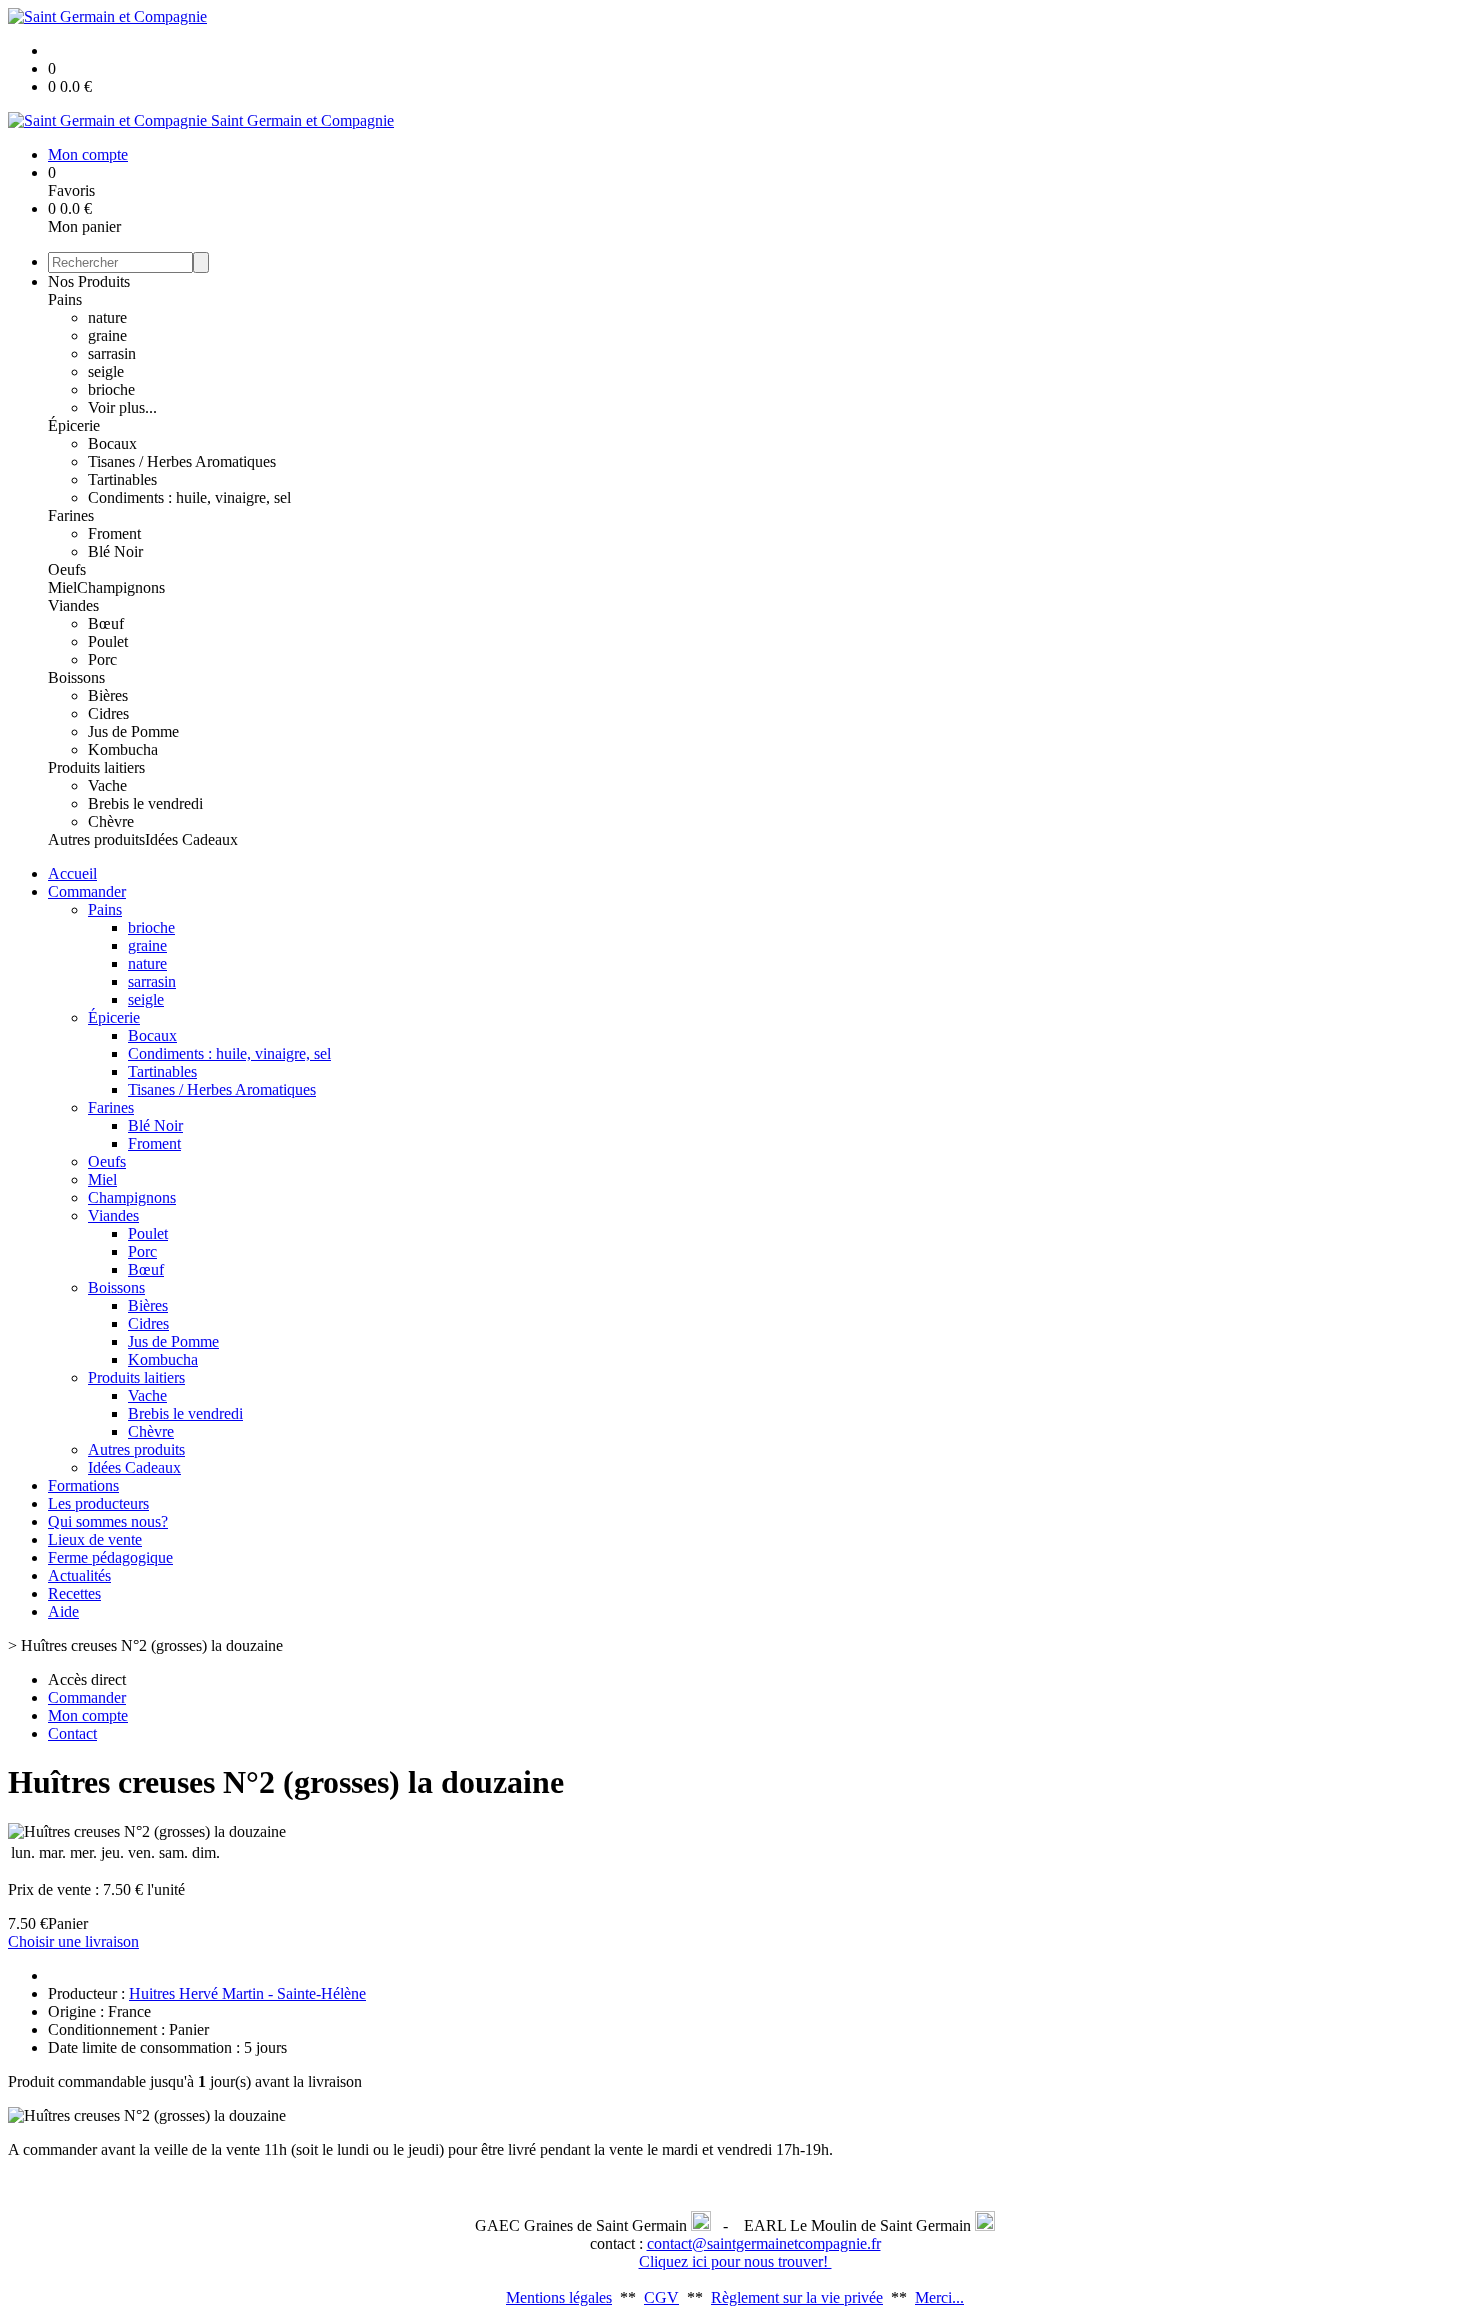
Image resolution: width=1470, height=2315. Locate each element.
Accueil (72, 873)
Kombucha (123, 749)
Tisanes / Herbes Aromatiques (182, 461)
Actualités (79, 1575)
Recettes (74, 1593)
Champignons (121, 587)
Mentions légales (559, 2297)
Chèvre (111, 821)
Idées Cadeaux (191, 839)
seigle (106, 371)
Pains (65, 299)
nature (107, 317)
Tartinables (122, 479)
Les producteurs (98, 1503)
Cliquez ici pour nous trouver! (735, 2261)
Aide (63, 1611)
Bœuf (106, 623)
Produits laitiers (96, 767)
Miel (62, 587)
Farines (71, 515)
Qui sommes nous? (108, 1521)
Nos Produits (89, 281)
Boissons (76, 677)
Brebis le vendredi (145, 803)
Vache (107, 785)
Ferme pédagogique (110, 1557)
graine (107, 335)
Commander (87, 891)
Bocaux (112, 443)
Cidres (108, 713)
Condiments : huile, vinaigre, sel (189, 497)
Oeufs (67, 569)
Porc (102, 659)
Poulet (108, 641)
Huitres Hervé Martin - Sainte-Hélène (247, 1993)
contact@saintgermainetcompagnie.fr (764, 2243)
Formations (83, 1485)
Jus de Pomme (133, 731)
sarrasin (112, 353)
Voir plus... (122, 407)
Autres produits (96, 839)
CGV (661, 2297)
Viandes (73, 605)
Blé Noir (115, 551)
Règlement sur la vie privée (797, 2297)
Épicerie (74, 425)
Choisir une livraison (73, 1941)
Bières (108, 695)
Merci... (939, 2297)
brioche (111, 389)
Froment (114, 533)
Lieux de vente (95, 1539)
